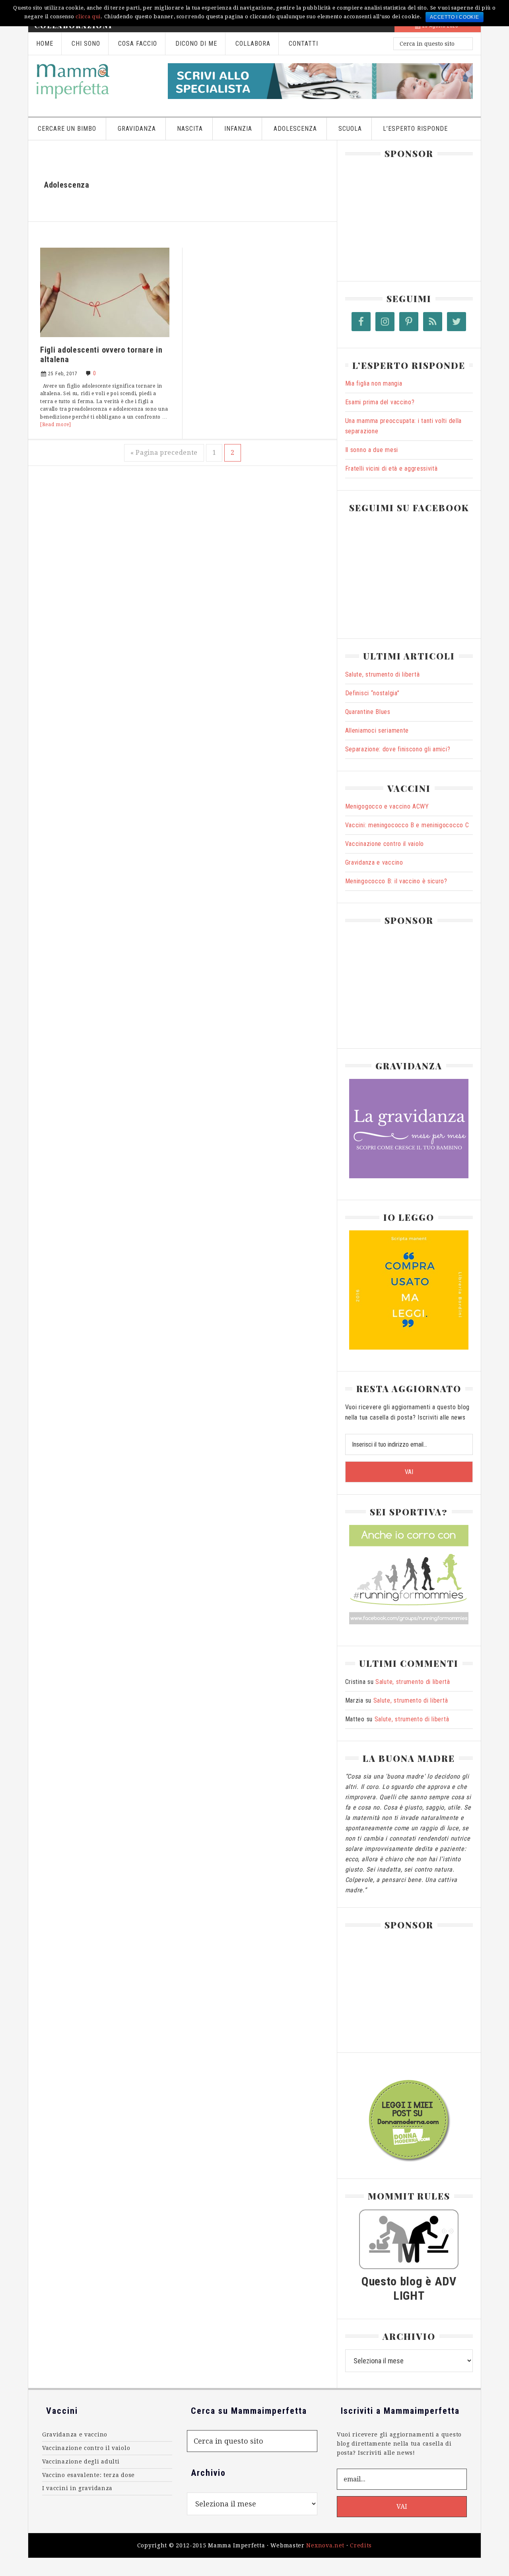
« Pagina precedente (164, 453)
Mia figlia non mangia (374, 383)
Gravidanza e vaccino (374, 862)
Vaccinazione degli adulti (81, 2462)
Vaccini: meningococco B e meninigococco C (407, 825)
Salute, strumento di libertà (383, 674)
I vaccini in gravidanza (77, 2488)
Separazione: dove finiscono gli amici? (398, 749)
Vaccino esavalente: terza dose (88, 2475)
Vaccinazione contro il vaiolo (385, 844)
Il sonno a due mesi (372, 450)
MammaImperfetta (94, 81)
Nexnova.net (325, 2545)
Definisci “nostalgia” (372, 693)
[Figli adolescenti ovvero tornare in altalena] (105, 340)
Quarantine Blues (368, 712)
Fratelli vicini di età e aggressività (391, 468)
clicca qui (88, 16)
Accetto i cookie (454, 17)
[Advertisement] (405, 216)
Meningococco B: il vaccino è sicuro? (396, 881)
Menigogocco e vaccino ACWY (387, 806)
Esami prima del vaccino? (380, 402)
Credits (361, 2545)
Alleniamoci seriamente (377, 730)
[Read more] (56, 425)
